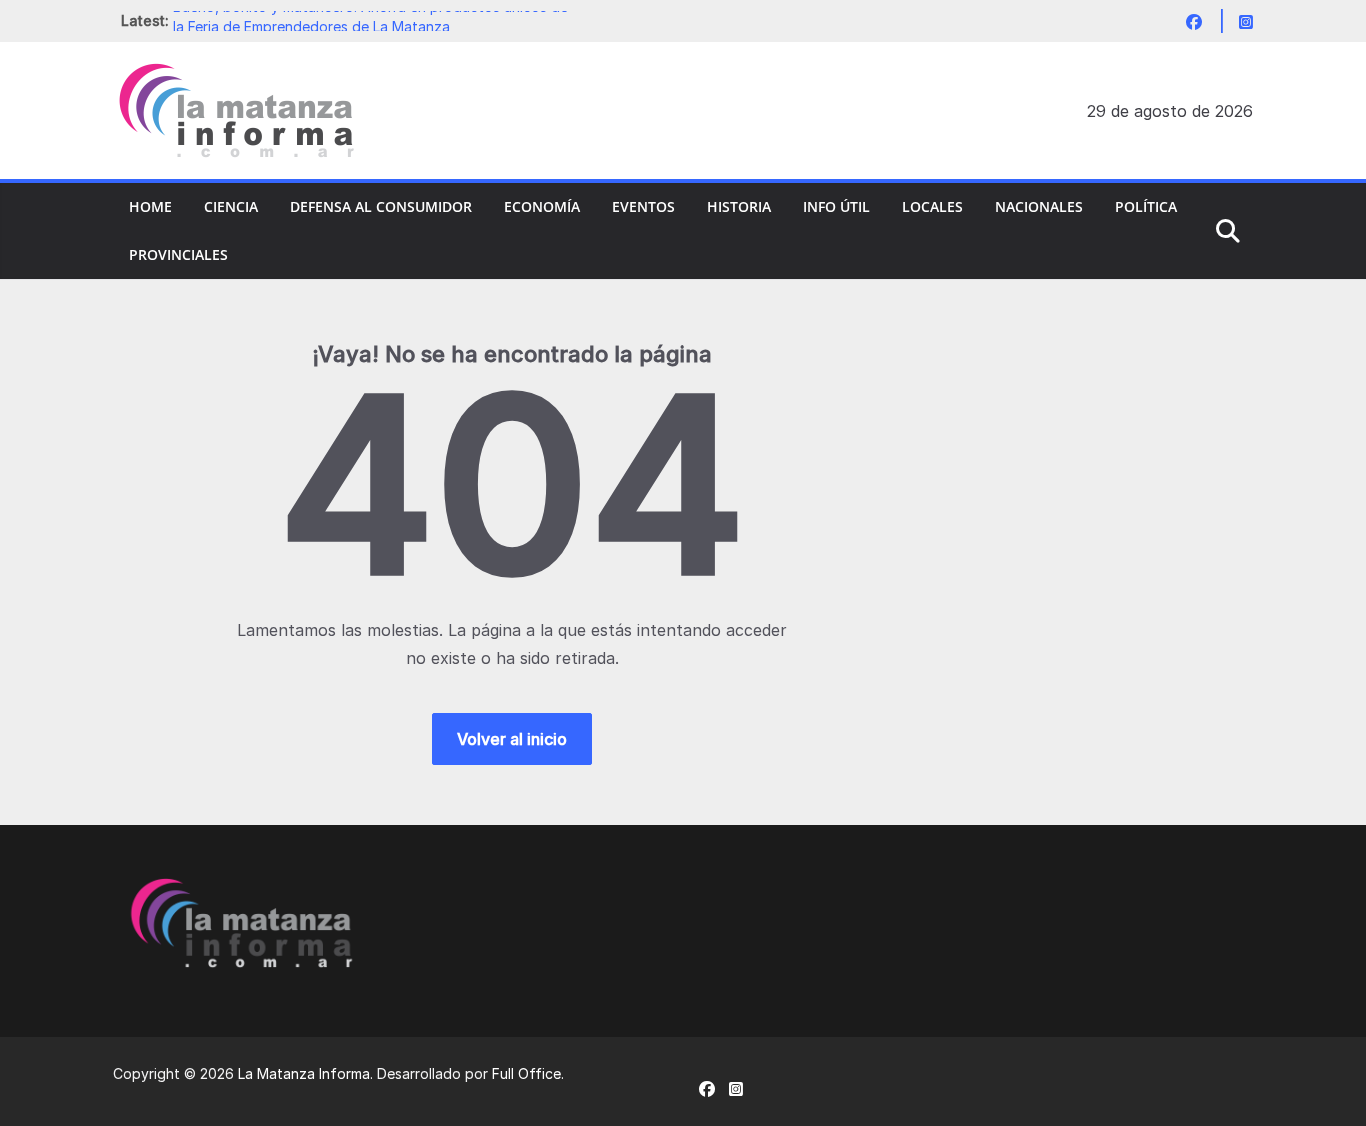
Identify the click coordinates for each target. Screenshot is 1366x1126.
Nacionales (1039, 206)
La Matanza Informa (304, 1073)
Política (1146, 206)
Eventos (643, 206)
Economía (542, 206)
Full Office (526, 1073)
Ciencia (231, 206)
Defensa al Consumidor (381, 206)
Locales (932, 206)
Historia (739, 206)
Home (150, 206)
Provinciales (178, 254)
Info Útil (836, 206)
